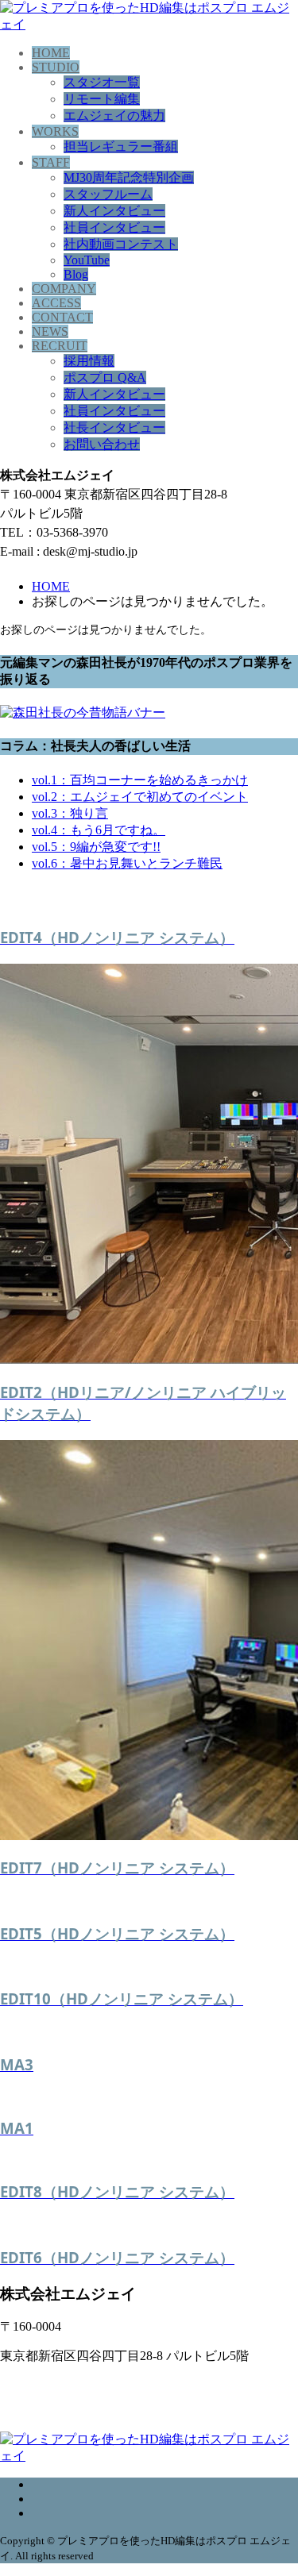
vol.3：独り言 (70, 813)
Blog (76, 274)
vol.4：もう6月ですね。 (99, 830)
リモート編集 (102, 99)
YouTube (87, 260)
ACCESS (56, 303)
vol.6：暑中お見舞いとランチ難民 (127, 863)
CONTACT (62, 317)
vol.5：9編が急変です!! (96, 847)
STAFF (51, 162)
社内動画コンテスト (121, 244)
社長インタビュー (114, 427)
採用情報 (89, 361)
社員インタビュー (114, 227)
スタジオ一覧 (102, 82)
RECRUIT (60, 346)
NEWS (50, 331)
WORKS (55, 131)
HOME (51, 53)
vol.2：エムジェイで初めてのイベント (140, 797)
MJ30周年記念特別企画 (129, 177)
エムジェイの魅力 (114, 116)
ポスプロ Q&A (105, 377)
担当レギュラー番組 (121, 146)
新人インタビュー (114, 211)
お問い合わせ (102, 444)
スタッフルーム (108, 194)
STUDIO (56, 67)
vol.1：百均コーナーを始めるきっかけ (140, 780)
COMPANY (64, 289)
